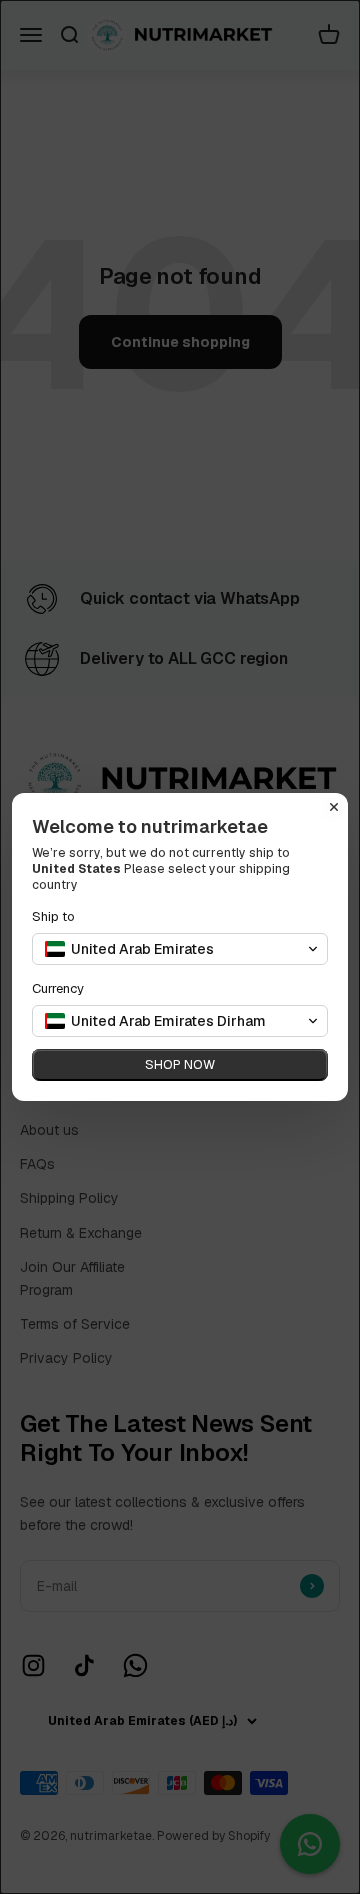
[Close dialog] (334, 807)
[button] (180, 949)
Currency (58, 988)
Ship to (53, 916)
